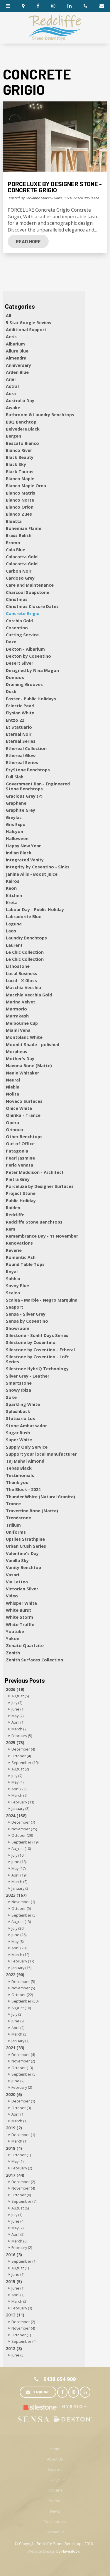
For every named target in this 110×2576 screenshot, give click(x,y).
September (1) (24, 2261)
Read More (28, 241)
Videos (55, 2501)
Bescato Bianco (22, 443)
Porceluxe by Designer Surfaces (40, 1186)
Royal (12, 1272)
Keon (11, 888)
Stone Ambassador (26, 1426)
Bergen (13, 436)
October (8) (21, 2195)
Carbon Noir (19, 571)
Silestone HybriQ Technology (37, 1369)
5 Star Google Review (29, 323)
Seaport (15, 1307)
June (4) (18, 2221)
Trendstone (18, 1518)
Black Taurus (20, 472)
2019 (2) (14, 2128)
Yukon (13, 1638)
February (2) (22, 2087)
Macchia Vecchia (23, 988)
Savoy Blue (17, 1286)
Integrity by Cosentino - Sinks (38, 867)
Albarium (15, 344)
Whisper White (21, 1603)
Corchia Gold (19, 621)
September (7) (24, 2201)
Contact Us (55, 2532)
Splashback (18, 1411)
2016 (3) (14, 2255)
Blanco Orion (20, 507)
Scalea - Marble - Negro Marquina (42, 1300)
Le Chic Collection (25, 952)
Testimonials (20, 1475)
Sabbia (13, 1279)
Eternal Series (21, 741)
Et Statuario (19, 727)
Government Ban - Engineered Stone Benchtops (38, 786)
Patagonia (17, 1151)
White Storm (20, 1617)
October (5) (21, 1908)
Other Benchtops (24, 1137)
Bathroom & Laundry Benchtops (40, 415)
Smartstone (19, 1383)
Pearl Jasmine (20, 1158)
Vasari (12, 1575)
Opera (12, 1123)
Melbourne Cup (22, 1023)
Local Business (22, 973)
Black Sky (16, 464)
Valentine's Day (22, 1553)
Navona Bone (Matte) (29, 1066)
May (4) (17, 1782)
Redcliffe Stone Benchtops (34, 1222)
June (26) (19, 1935)
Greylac (14, 817)
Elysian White (20, 713)
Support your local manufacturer (41, 1454)
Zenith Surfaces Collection (34, 1660)
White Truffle (20, 1624)
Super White (19, 1440)
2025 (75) (15, 1743)
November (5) (23, 1988)
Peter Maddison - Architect (35, 1172)
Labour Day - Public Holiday (35, 909)
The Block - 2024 (23, 1489)
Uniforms (16, 1532)
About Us (55, 2459)
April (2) (18, 2028)
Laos (11, 931)
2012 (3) (14, 2348)
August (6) (20, 2208)
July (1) (17, 2215)
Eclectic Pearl (20, 706)
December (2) (23, 2182)
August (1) (20, 2268)
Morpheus (17, 1052)
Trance (13, 1504)
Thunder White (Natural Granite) (40, 1497)
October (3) (21, 2108)
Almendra (16, 358)
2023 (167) (16, 1895)
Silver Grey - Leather (28, 1376)
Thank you (17, 1482)
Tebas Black (19, 1468)
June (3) (18, 2355)
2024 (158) (16, 1816)
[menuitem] (55, 2449)
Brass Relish (19, 535)
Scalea (13, 1293)
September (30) (25, 2001)
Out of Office (20, 1144)
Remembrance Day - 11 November (42, 1236)
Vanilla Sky (17, 1560)
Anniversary (18, 365)
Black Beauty (20, 457)
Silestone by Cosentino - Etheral (40, 1350)
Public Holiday (21, 1201)
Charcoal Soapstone (28, 592)
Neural (13, 1080)
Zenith (13, 1653)
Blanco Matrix (21, 493)
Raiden (13, 1208)
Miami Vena (18, 1030)
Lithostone (18, 966)
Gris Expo (16, 824)
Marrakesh (17, 1016)
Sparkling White (23, 1404)
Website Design (42, 2551)
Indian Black (19, 853)
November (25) (24, 1829)
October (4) (21, 1756)
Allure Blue (17, 351)
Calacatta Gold (22, 557)
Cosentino (17, 628)
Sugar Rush (18, 1433)
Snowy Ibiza (18, 1390)
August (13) (21, 1922)
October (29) (22, 1835)
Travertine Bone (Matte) (32, 1511)
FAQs (55, 2480)
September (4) (24, 2341)
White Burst (18, 1610)
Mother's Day (20, 1059)
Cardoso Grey (20, 578)
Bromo (13, 543)
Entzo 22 (15, 720)
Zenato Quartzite (25, 1645)
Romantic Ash (21, 1257)
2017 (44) (15, 2175)
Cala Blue (16, 550)
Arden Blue (17, 372)
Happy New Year (23, 846)
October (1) (21, 2155)
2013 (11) (15, 2315)
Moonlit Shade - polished (33, 1045)
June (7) (18, 2081)
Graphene (16, 803)
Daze (11, 642)
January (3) (20, 1808)
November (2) (23, 2061)
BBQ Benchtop (21, 422)
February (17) (23, 1961)
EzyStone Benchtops (28, 770)
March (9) (19, 1795)
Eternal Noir (19, 734)
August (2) (20, 1769)
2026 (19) (15, 1689)
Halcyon (15, 831)
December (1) (23, 2101)
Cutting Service (22, 635)
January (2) (20, 1888)
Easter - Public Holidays (31, 699)
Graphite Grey (21, 810)
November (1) (23, 1902)
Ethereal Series (22, 762)
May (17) (18, 1868)
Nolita (12, 1094)
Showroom (18, 1328)
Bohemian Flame (24, 528)
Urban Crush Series (26, 1546)
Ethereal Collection (26, 748)
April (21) (19, 1789)
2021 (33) (15, 2048)
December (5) (23, 1981)
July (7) (17, 1776)
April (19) (19, 1875)
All (9, 316)
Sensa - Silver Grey (26, 1314)
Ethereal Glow (21, 755)
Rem (11, 1229)
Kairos (13, 881)
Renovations (19, 1243)
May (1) (17, 2161)
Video (12, 1596)
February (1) (22, 2308)
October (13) (22, 2068)
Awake (13, 408)
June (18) (19, 1862)
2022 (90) (15, 1975)
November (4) (23, 2188)
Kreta (12, 902)
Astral (12, 386)
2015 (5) (14, 2282)
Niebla (13, 1087)
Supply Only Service (27, 1447)
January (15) (21, 1968)
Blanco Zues (19, 514)
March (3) (19, 2034)
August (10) (21, 1848)
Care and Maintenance (30, 585)
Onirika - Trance (23, 1115)
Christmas (17, 599)
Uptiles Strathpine (25, 1539)
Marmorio (16, 1009)
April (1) (18, 1722)
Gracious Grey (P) (24, 796)
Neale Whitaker (22, 1073)
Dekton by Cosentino (28, 656)
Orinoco (15, 1130)
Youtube (15, 1631)
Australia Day (20, 401)
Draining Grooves (24, 684)
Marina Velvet (21, 1002)
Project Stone (21, 1193)
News (55, 2511)
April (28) (19, 1948)
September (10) (25, 1763)
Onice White (19, 1108)
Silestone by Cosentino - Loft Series (37, 1359)
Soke (11, 1397)
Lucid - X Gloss (21, 981)
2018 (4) (14, 2148)
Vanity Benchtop (23, 1567)
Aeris (11, 337)
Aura (11, 394)
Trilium (13, 1525)
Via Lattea (17, 1582)
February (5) (22, 1736)
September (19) (25, 1842)
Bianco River (19, 450)
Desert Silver (20, 663)
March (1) (19, 2121)
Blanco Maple (20, 479)
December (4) (23, 1749)
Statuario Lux (20, 1418)
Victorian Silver (22, 1589)
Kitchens (55, 2490)
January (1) (20, 2041)
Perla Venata (20, 1165)
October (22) (22, 1995)
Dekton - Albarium (25, 649)
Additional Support (26, 330)
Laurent (14, 945)
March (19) (20, 1955)
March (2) (19, 1729)
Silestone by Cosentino (31, 1342)
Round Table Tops (25, 1264)
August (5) (20, 1696)
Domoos (15, 677)
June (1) (18, 1709)
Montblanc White (24, 1037)
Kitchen (14, 895)
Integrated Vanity (25, 860)
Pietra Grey (18, 1179)
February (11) (23, 1802)
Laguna (14, 924)
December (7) (23, 1822)
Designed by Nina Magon (32, 670)
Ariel (11, 379)
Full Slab (15, 777)
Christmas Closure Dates (32, 606)
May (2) (17, 1716)
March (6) (19, 2241)
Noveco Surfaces (24, 1101)
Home (55, 2449)
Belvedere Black (23, 429)
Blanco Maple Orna (26, 486)
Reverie (14, 1250)
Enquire (42, 2392)
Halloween (17, 838)
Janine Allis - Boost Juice (32, 874)
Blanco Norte (20, 500)
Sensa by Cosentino (27, 1321)
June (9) (18, 2021)
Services (55, 2469)
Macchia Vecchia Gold (29, 995)
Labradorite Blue (24, 916)
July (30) (18, 1928)
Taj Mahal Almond (25, 1461)
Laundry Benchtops (26, 938)
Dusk (11, 691)
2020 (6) (14, 2094)
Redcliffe (15, 1215)
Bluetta (14, 521)
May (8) (17, 1941)
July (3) (17, 1703)
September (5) (24, 1915)
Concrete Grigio (23, 613)
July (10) (18, 1855)
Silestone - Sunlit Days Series (37, 1335)
